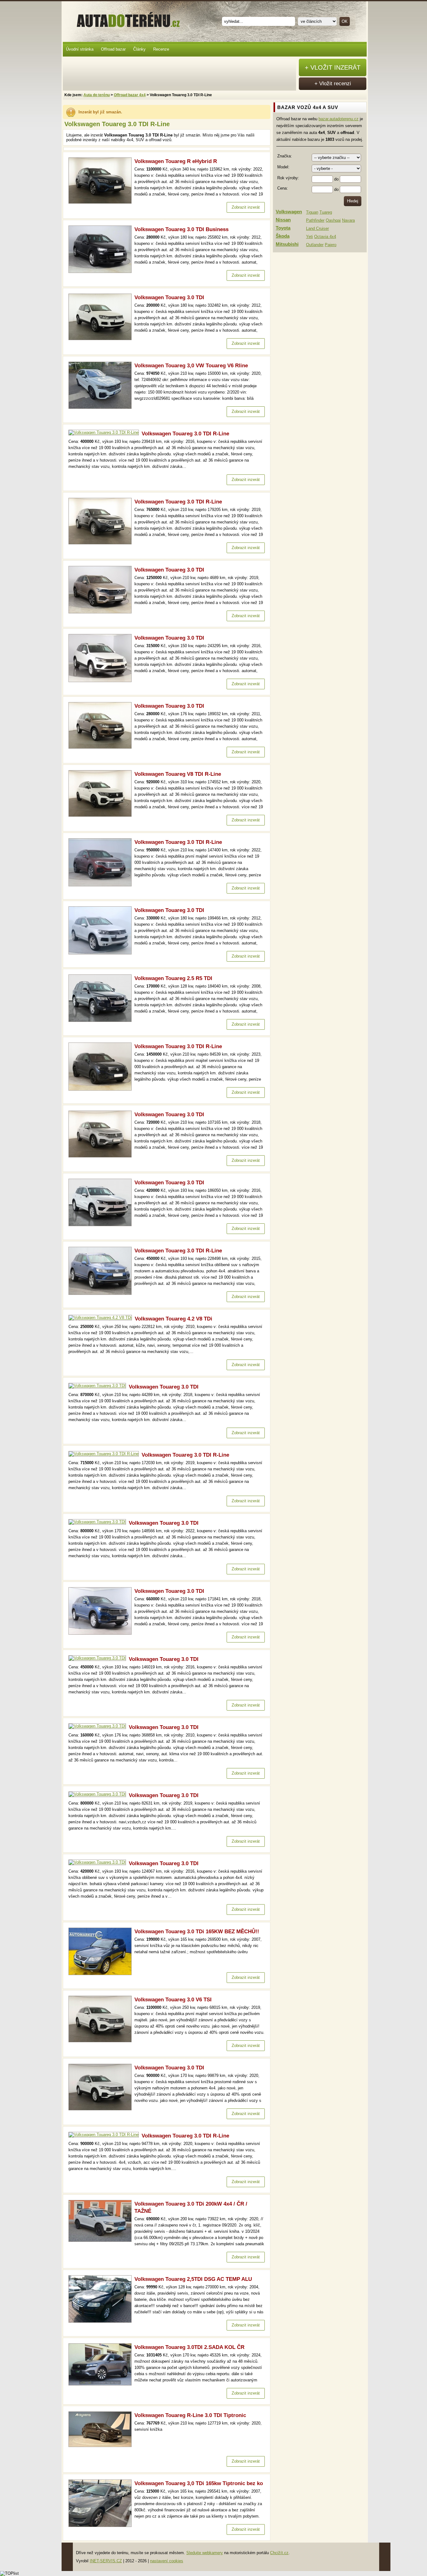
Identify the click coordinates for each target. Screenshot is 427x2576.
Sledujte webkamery (205, 2553)
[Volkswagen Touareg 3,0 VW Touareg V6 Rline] (101, 407)
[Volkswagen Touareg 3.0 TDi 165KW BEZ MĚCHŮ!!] (101, 1974)
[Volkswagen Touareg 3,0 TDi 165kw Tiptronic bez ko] (101, 2526)
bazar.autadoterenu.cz (339, 119)
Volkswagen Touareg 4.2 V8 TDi (173, 1319)
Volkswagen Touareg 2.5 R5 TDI (173, 978)
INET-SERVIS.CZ (106, 2561)
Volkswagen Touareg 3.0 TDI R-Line (185, 434)
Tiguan (312, 212)
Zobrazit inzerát (246, 207)
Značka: (285, 156)
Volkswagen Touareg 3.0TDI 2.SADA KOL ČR (189, 2347)
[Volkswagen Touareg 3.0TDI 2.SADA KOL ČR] (101, 2384)
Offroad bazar (113, 49)
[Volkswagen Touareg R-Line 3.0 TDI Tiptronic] (101, 2446)
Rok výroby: (288, 178)
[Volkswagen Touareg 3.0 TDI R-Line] (105, 432)
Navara (348, 220)
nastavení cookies (167, 2561)
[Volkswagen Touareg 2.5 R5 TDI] (101, 1020)
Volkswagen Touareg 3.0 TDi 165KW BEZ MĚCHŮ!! (197, 1932)
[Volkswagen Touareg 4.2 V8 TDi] (102, 1318)
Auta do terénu (125, 18)
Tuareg (326, 212)
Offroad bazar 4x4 (130, 95)
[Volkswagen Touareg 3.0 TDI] (101, 339)
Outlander (315, 245)
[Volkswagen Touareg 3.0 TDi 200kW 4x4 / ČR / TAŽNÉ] (101, 2240)
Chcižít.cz (279, 2553)
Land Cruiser (317, 228)
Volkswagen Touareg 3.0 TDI (169, 297)
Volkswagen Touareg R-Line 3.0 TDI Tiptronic (190, 2415)
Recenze (161, 49)
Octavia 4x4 (325, 237)
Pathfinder (315, 220)
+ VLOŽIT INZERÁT (333, 67)
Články (139, 49)
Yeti (309, 237)
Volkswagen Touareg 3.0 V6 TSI (173, 2000)
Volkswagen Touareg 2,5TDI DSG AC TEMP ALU (193, 2279)
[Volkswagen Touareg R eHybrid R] (101, 202)
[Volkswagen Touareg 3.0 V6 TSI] (101, 2041)
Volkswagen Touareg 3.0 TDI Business (181, 229)
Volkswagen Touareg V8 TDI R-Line (178, 774)
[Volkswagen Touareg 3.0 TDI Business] (101, 272)
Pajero (331, 245)
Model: (283, 167)
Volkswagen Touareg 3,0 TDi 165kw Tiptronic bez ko (199, 2483)
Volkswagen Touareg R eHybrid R (176, 161)
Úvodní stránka (80, 49)
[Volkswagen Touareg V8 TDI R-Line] (101, 815)
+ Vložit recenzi (333, 84)
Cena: (283, 188)
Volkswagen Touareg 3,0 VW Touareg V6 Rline (191, 366)
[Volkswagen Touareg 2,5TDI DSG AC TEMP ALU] (101, 2321)
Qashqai (333, 220)
